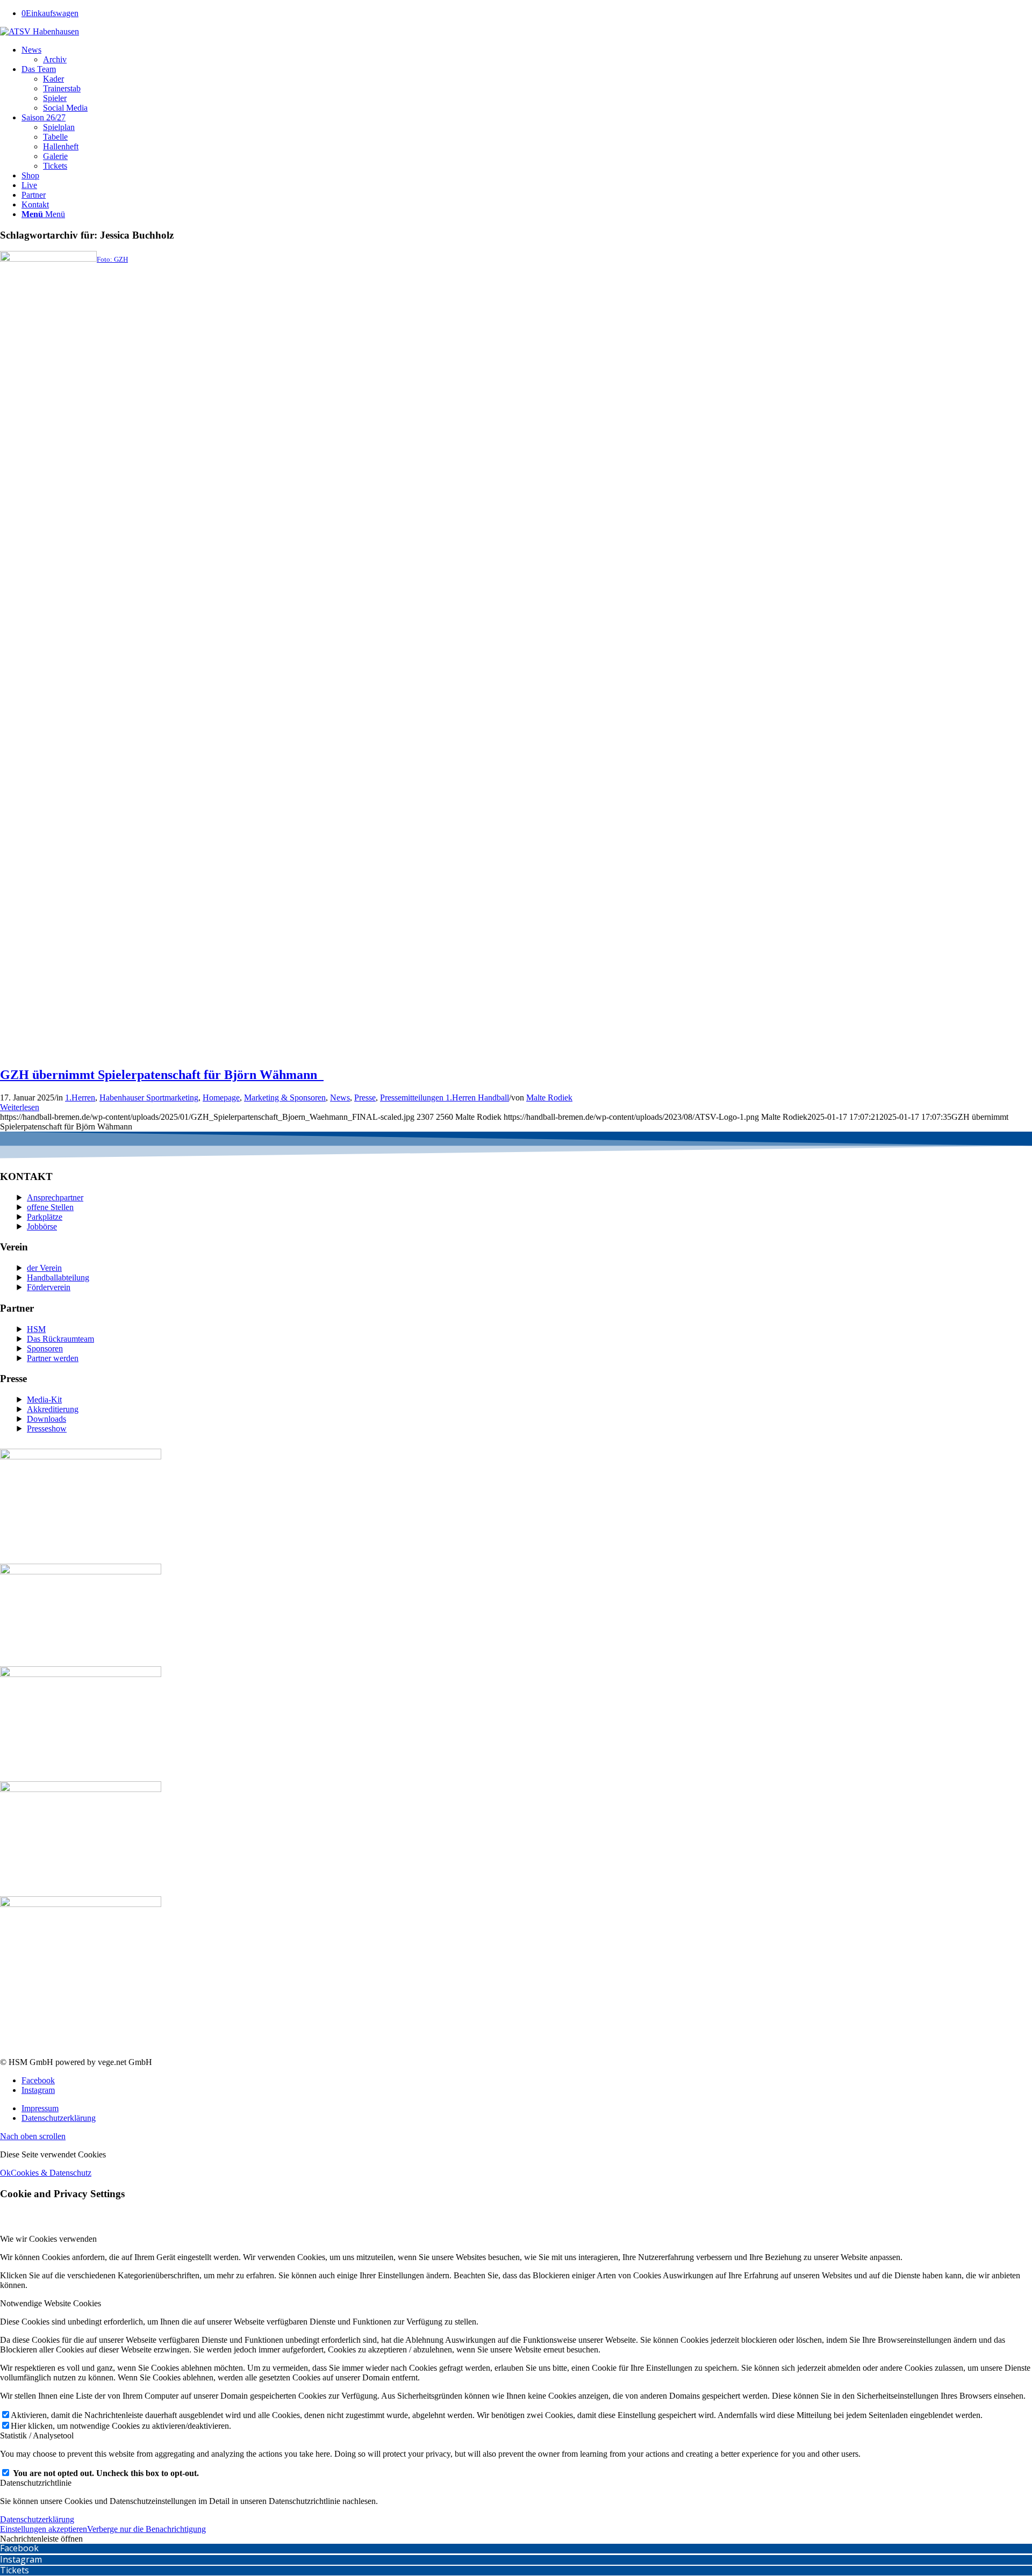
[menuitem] (527, 55)
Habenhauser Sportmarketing (149, 1098)
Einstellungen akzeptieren (44, 2529)
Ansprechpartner (55, 1197)
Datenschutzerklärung (37, 2519)
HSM (36, 1329)
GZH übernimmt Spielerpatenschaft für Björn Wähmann (162, 1075)
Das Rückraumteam (60, 1339)
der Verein (44, 1268)
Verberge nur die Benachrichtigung (146, 2529)
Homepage (221, 1098)
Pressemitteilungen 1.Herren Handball (445, 1098)
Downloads (46, 1419)
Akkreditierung (53, 1409)
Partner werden (53, 1358)
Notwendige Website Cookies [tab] (51, 2303)
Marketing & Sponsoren (285, 1098)
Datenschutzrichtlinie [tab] (36, 2483)
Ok (5, 2173)
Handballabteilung (58, 1278)
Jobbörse (42, 1226)
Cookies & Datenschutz (51, 2173)
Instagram (21, 2559)
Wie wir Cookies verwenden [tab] (48, 2239)
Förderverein (49, 1287)
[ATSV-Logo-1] (40, 31)
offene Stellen (50, 1207)
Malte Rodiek (549, 1098)
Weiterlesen (20, 1107)
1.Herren (80, 1098)
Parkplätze (45, 1217)
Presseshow (47, 1429)
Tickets (15, 2570)
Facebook (19, 2548)
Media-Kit (44, 1399)
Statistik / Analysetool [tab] (37, 2435)
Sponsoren (45, 1348)
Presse (365, 1098)
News (340, 1098)
